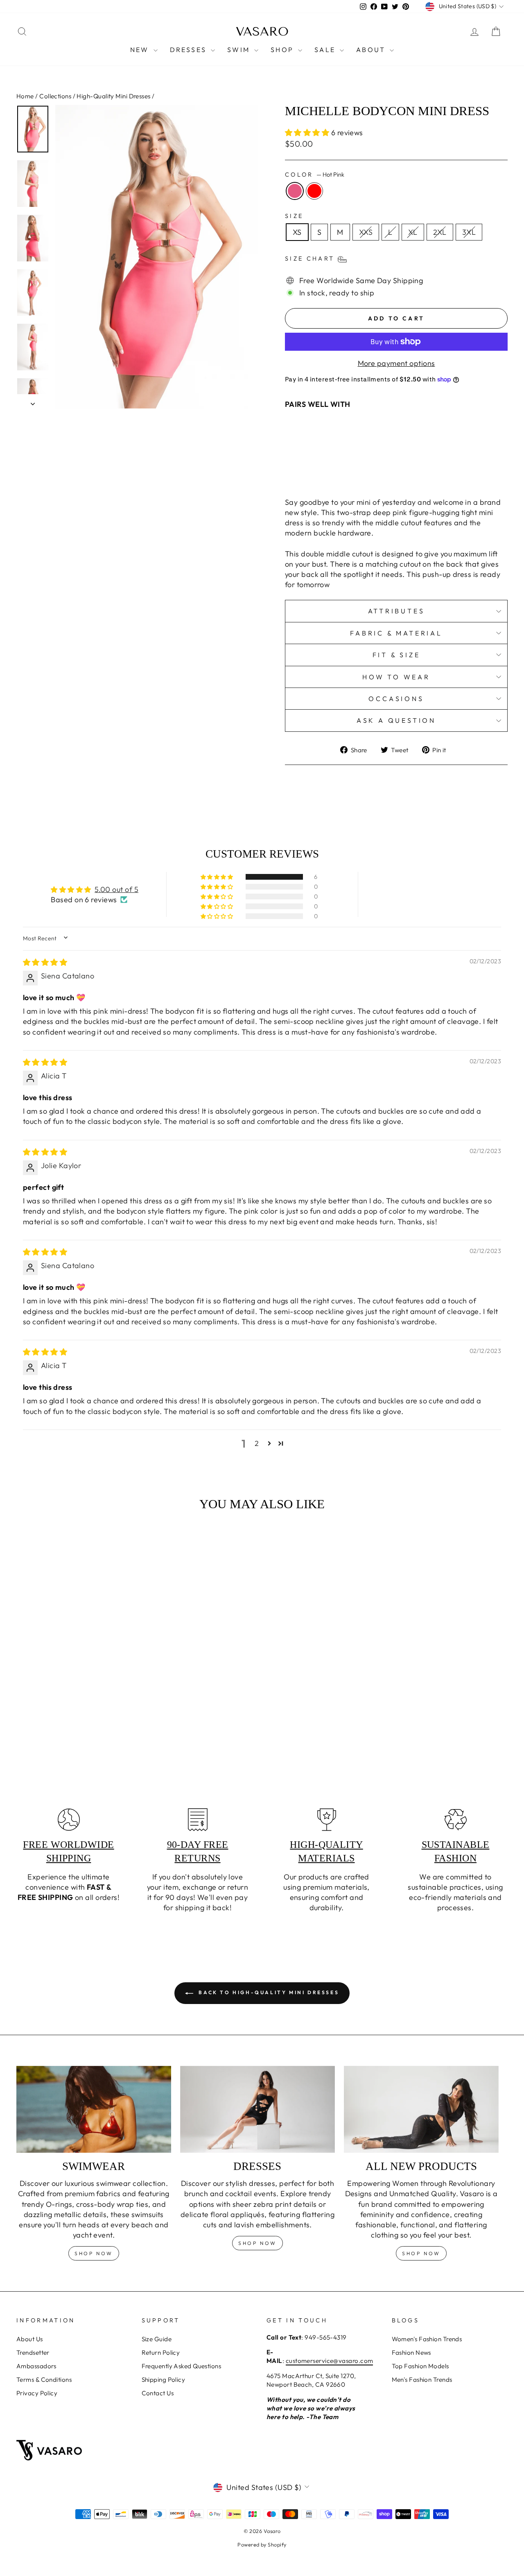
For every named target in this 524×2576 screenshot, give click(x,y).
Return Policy (161, 2352)
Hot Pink (295, 191)
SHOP (283, 50)
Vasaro (262, 32)
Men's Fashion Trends (422, 2380)
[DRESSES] (257, 2110)
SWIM (240, 50)
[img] (45, 962)
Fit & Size (396, 655)
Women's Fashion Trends (427, 2339)
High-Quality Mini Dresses (113, 96)
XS (297, 232)
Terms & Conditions (44, 2380)
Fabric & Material (396, 633)
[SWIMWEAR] (94, 2110)
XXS (366, 232)
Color (315, 175)
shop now (94, 2253)
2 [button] (257, 1443)
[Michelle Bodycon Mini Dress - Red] (355, 471)
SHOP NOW (257, 2243)
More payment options (396, 363)
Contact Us (158, 2393)
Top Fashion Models (420, 2366)
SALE (326, 50)
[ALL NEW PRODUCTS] (421, 2110)
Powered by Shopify (262, 2544)
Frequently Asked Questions (182, 2366)
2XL (440, 232)
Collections (55, 96)
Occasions (396, 699)
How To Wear (396, 677)
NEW (141, 50)
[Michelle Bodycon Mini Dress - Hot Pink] (344, 471)
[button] (308, 133)
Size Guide (157, 2339)
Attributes (396, 611)
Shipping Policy (164, 2380)
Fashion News (411, 2352)
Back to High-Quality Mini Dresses (268, 1992)
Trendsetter (33, 2352)
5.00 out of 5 (116, 889)
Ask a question (396, 720)
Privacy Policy (37, 2393)
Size (294, 216)
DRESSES (190, 50)
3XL (469, 232)
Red (314, 191)
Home (25, 96)
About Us (30, 2339)
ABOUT (372, 50)
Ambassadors (36, 2366)
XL (413, 232)
